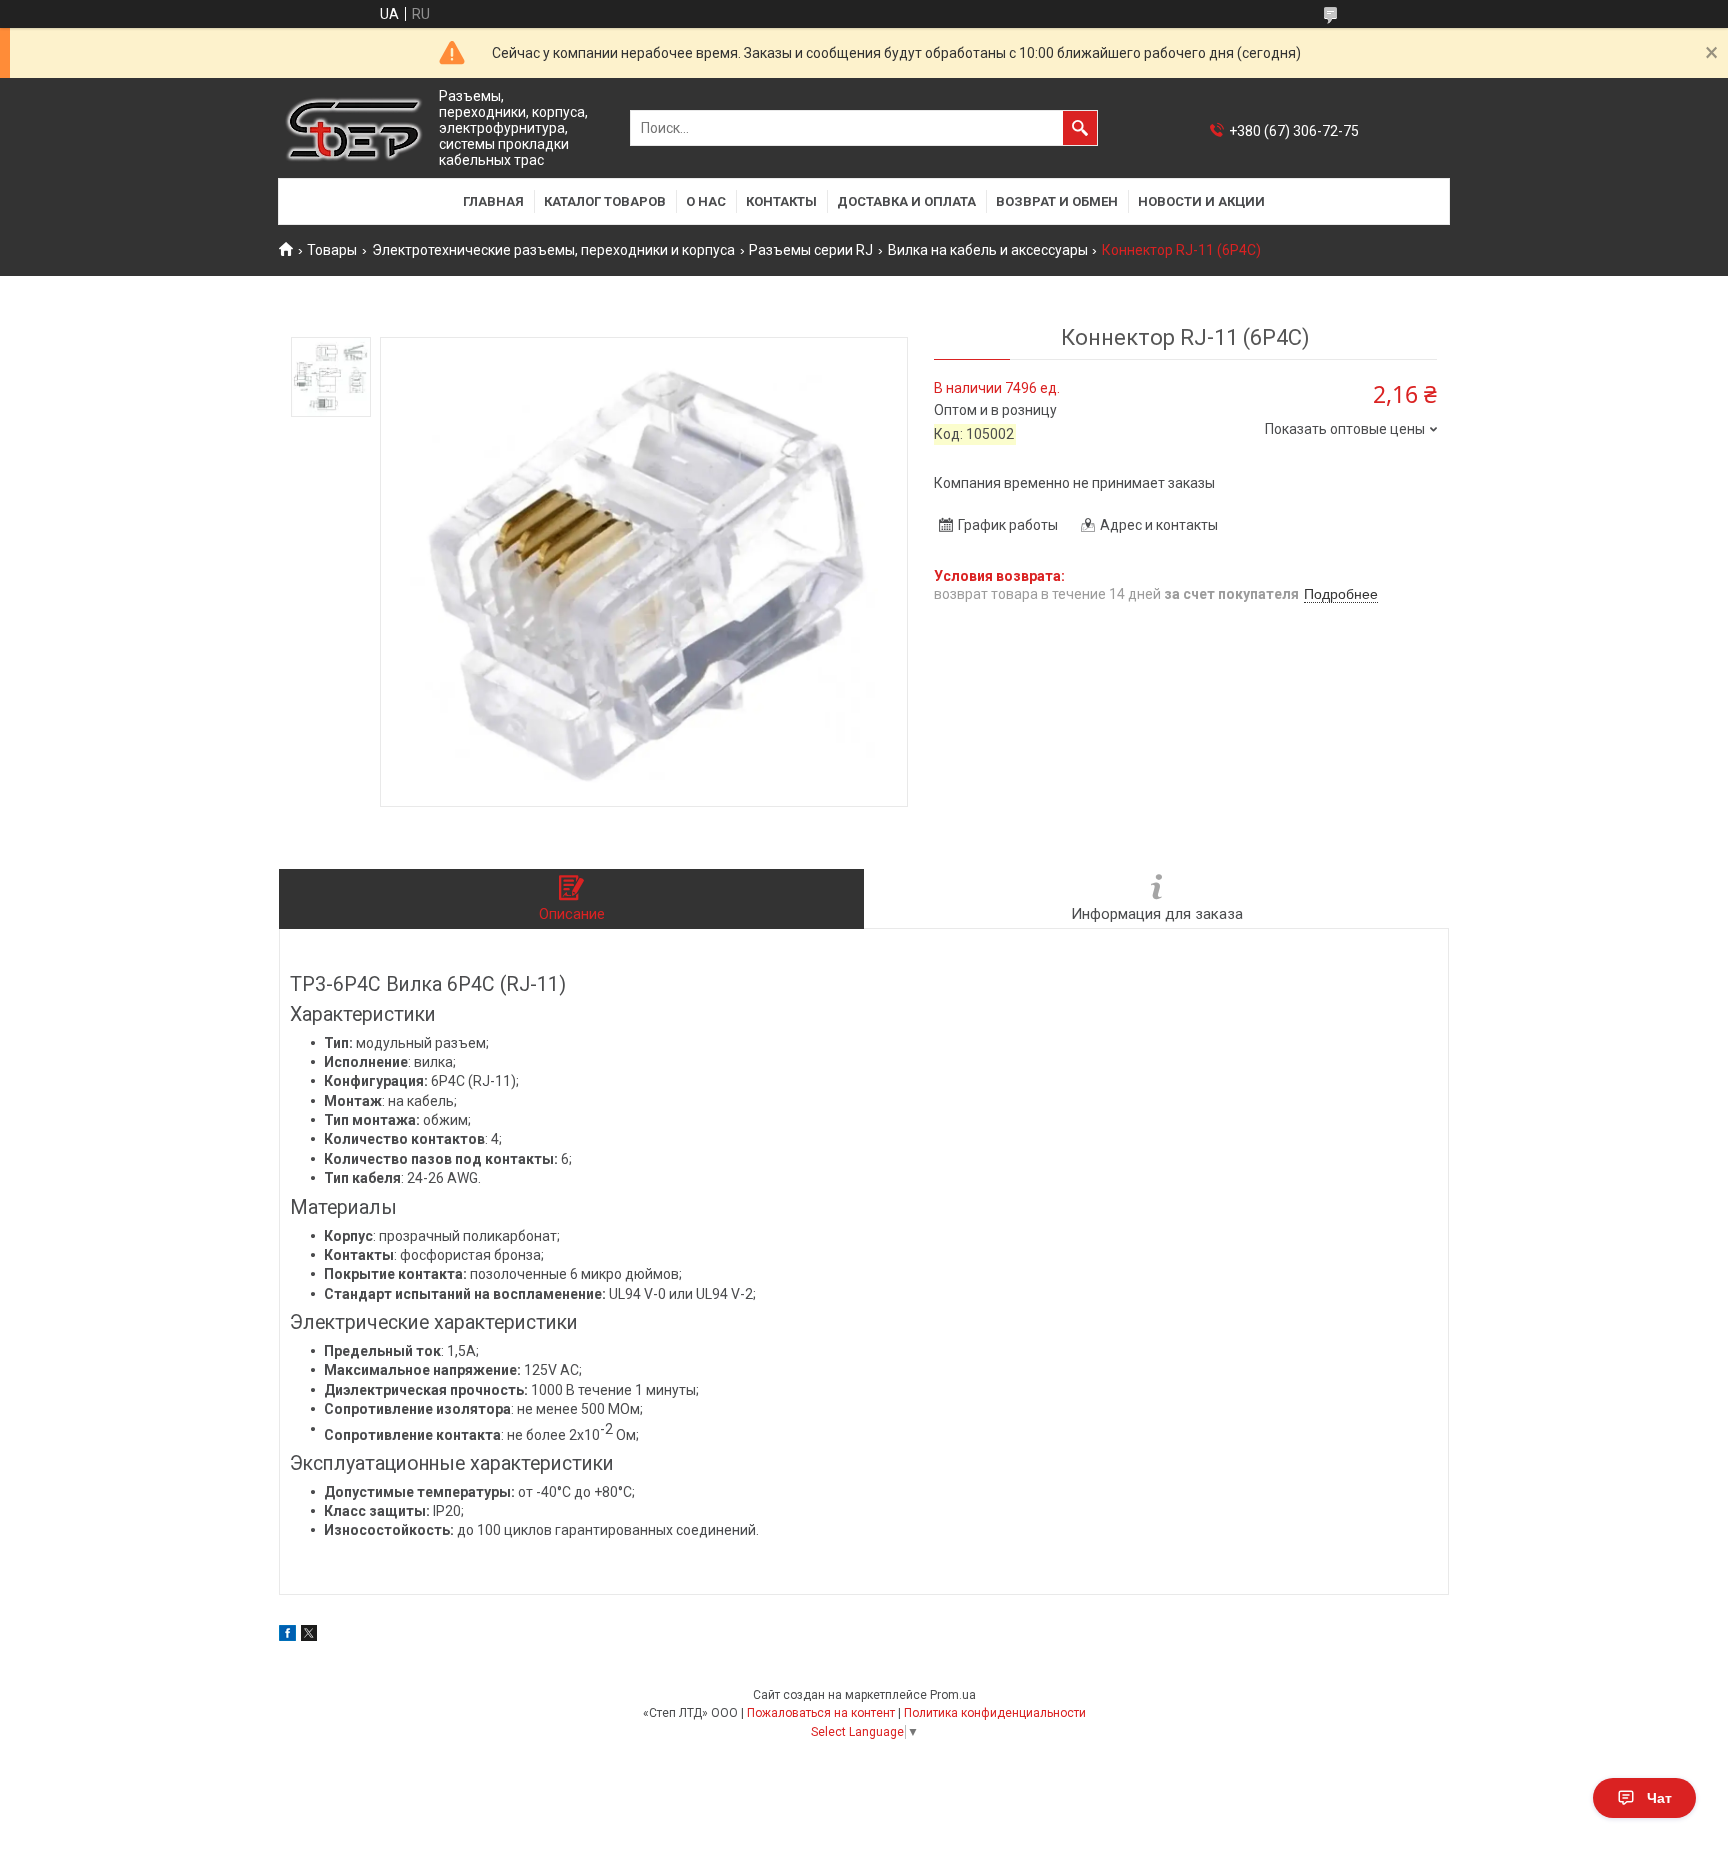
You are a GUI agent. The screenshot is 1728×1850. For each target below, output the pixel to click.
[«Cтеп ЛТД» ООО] (354, 128)
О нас (706, 201)
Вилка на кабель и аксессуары (988, 250)
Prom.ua (953, 1695)
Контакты (781, 201)
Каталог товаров (605, 201)
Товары (332, 250)
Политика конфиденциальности (995, 1713)
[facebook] (287, 1636)
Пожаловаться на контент (821, 1713)
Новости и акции (1201, 201)
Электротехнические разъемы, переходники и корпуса (553, 250)
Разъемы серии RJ (811, 250)
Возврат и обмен (1057, 201)
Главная (493, 201)
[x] (309, 1636)
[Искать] (1080, 128)
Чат (1659, 1798)
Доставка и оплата (906, 201)
